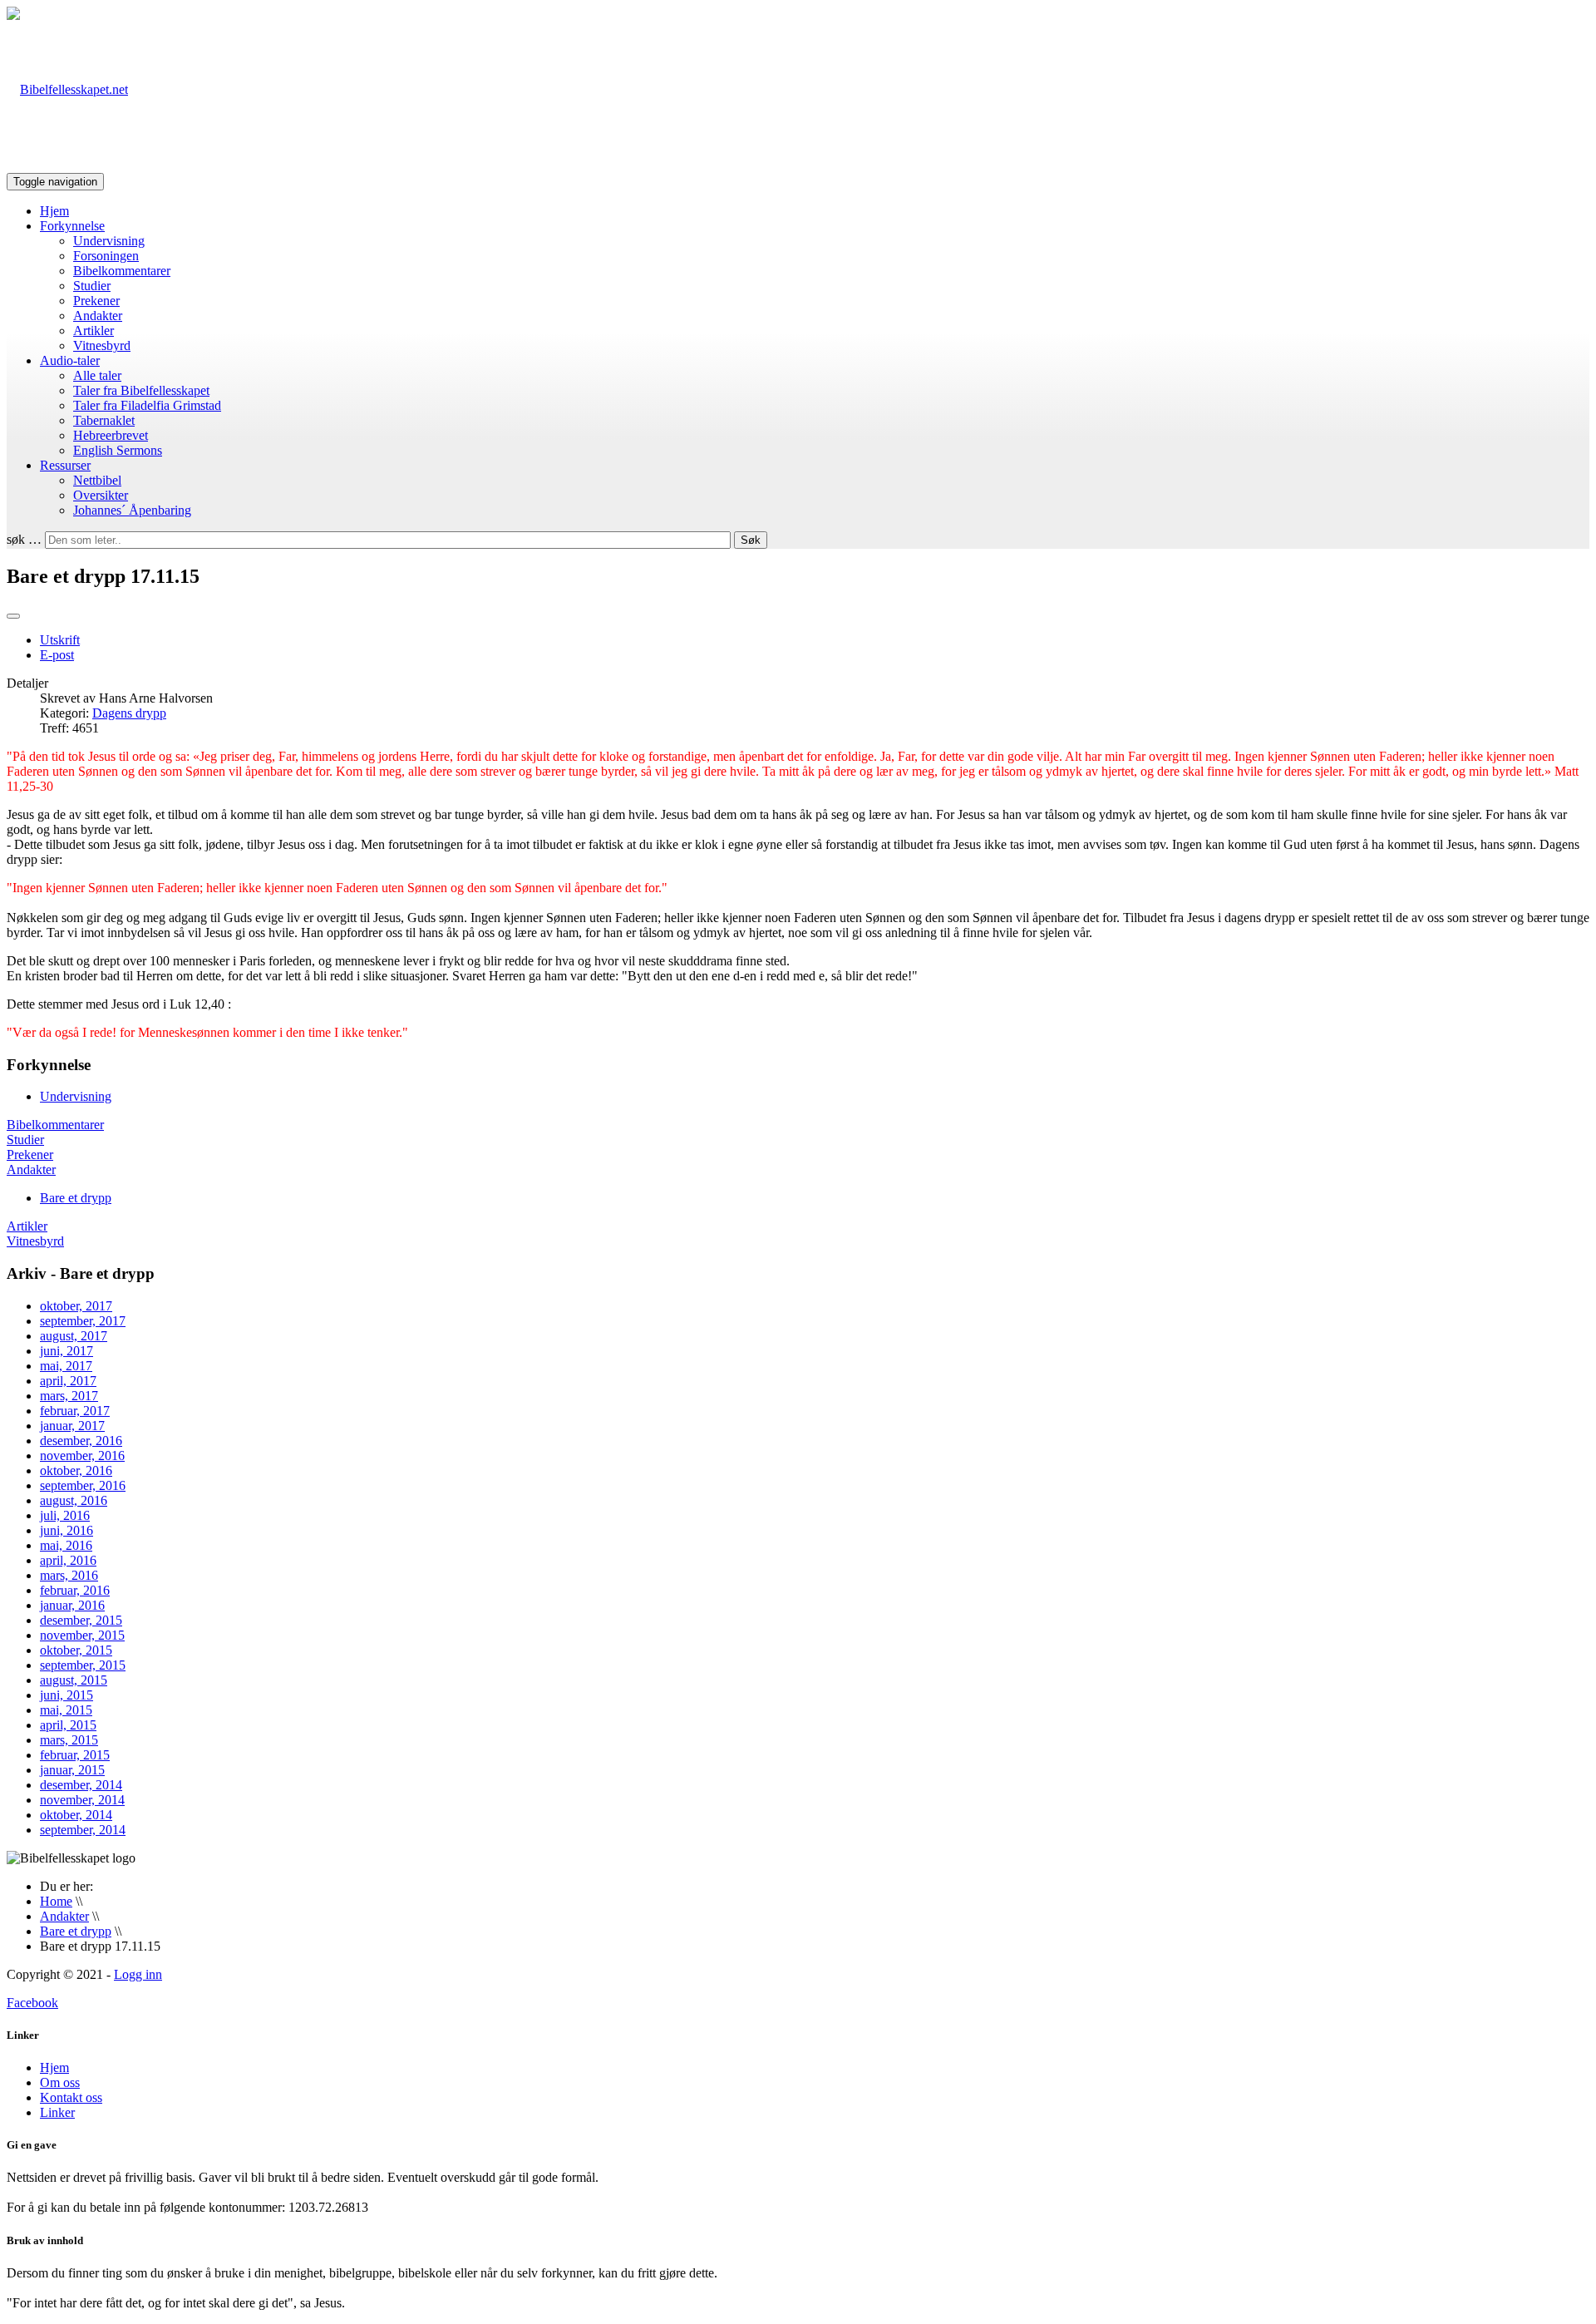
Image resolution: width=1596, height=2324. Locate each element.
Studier (92, 286)
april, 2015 (68, 1725)
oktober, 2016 (76, 1470)
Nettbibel (97, 480)
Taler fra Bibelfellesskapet (141, 390)
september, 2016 (83, 1485)
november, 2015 (82, 1635)
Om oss (60, 2082)
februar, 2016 (75, 1590)
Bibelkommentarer (122, 271)
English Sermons (118, 450)
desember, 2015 (81, 1620)
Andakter (98, 316)
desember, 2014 (81, 1785)
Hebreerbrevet (111, 435)
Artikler (94, 331)
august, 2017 (74, 1336)
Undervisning (109, 241)
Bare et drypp (76, 1198)
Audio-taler (70, 360)
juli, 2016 (65, 1515)
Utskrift (60, 640)
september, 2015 (83, 1665)
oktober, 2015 (76, 1650)
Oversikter (101, 495)
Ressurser (65, 465)
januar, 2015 (72, 1770)
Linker (57, 2112)
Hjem (54, 211)
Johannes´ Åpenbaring (132, 510)
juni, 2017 (66, 1351)
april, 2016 (68, 1560)
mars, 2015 (69, 1740)
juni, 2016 (66, 1530)
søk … (24, 539)
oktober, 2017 (76, 1306)
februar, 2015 (75, 1755)
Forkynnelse (72, 226)
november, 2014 (82, 1800)
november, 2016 (82, 1456)
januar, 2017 (72, 1426)
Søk (751, 540)
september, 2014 (83, 1830)
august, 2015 (74, 1680)
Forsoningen (106, 256)
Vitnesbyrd (102, 345)
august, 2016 (74, 1500)
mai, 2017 (66, 1366)
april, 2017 (68, 1381)
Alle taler (97, 375)
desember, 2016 (81, 1441)
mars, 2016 (69, 1575)
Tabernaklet (104, 420)
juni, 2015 (66, 1695)
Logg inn (138, 1974)
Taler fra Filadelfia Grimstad (147, 405)
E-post (57, 655)
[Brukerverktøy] (13, 616)
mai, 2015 (66, 1710)
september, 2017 (83, 1321)
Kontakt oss (71, 2097)
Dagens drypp (129, 713)
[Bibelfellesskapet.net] (67, 89)
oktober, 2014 (76, 1815)
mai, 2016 (66, 1545)
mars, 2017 (69, 1396)
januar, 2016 (72, 1605)
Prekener (96, 301)
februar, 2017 (75, 1411)
